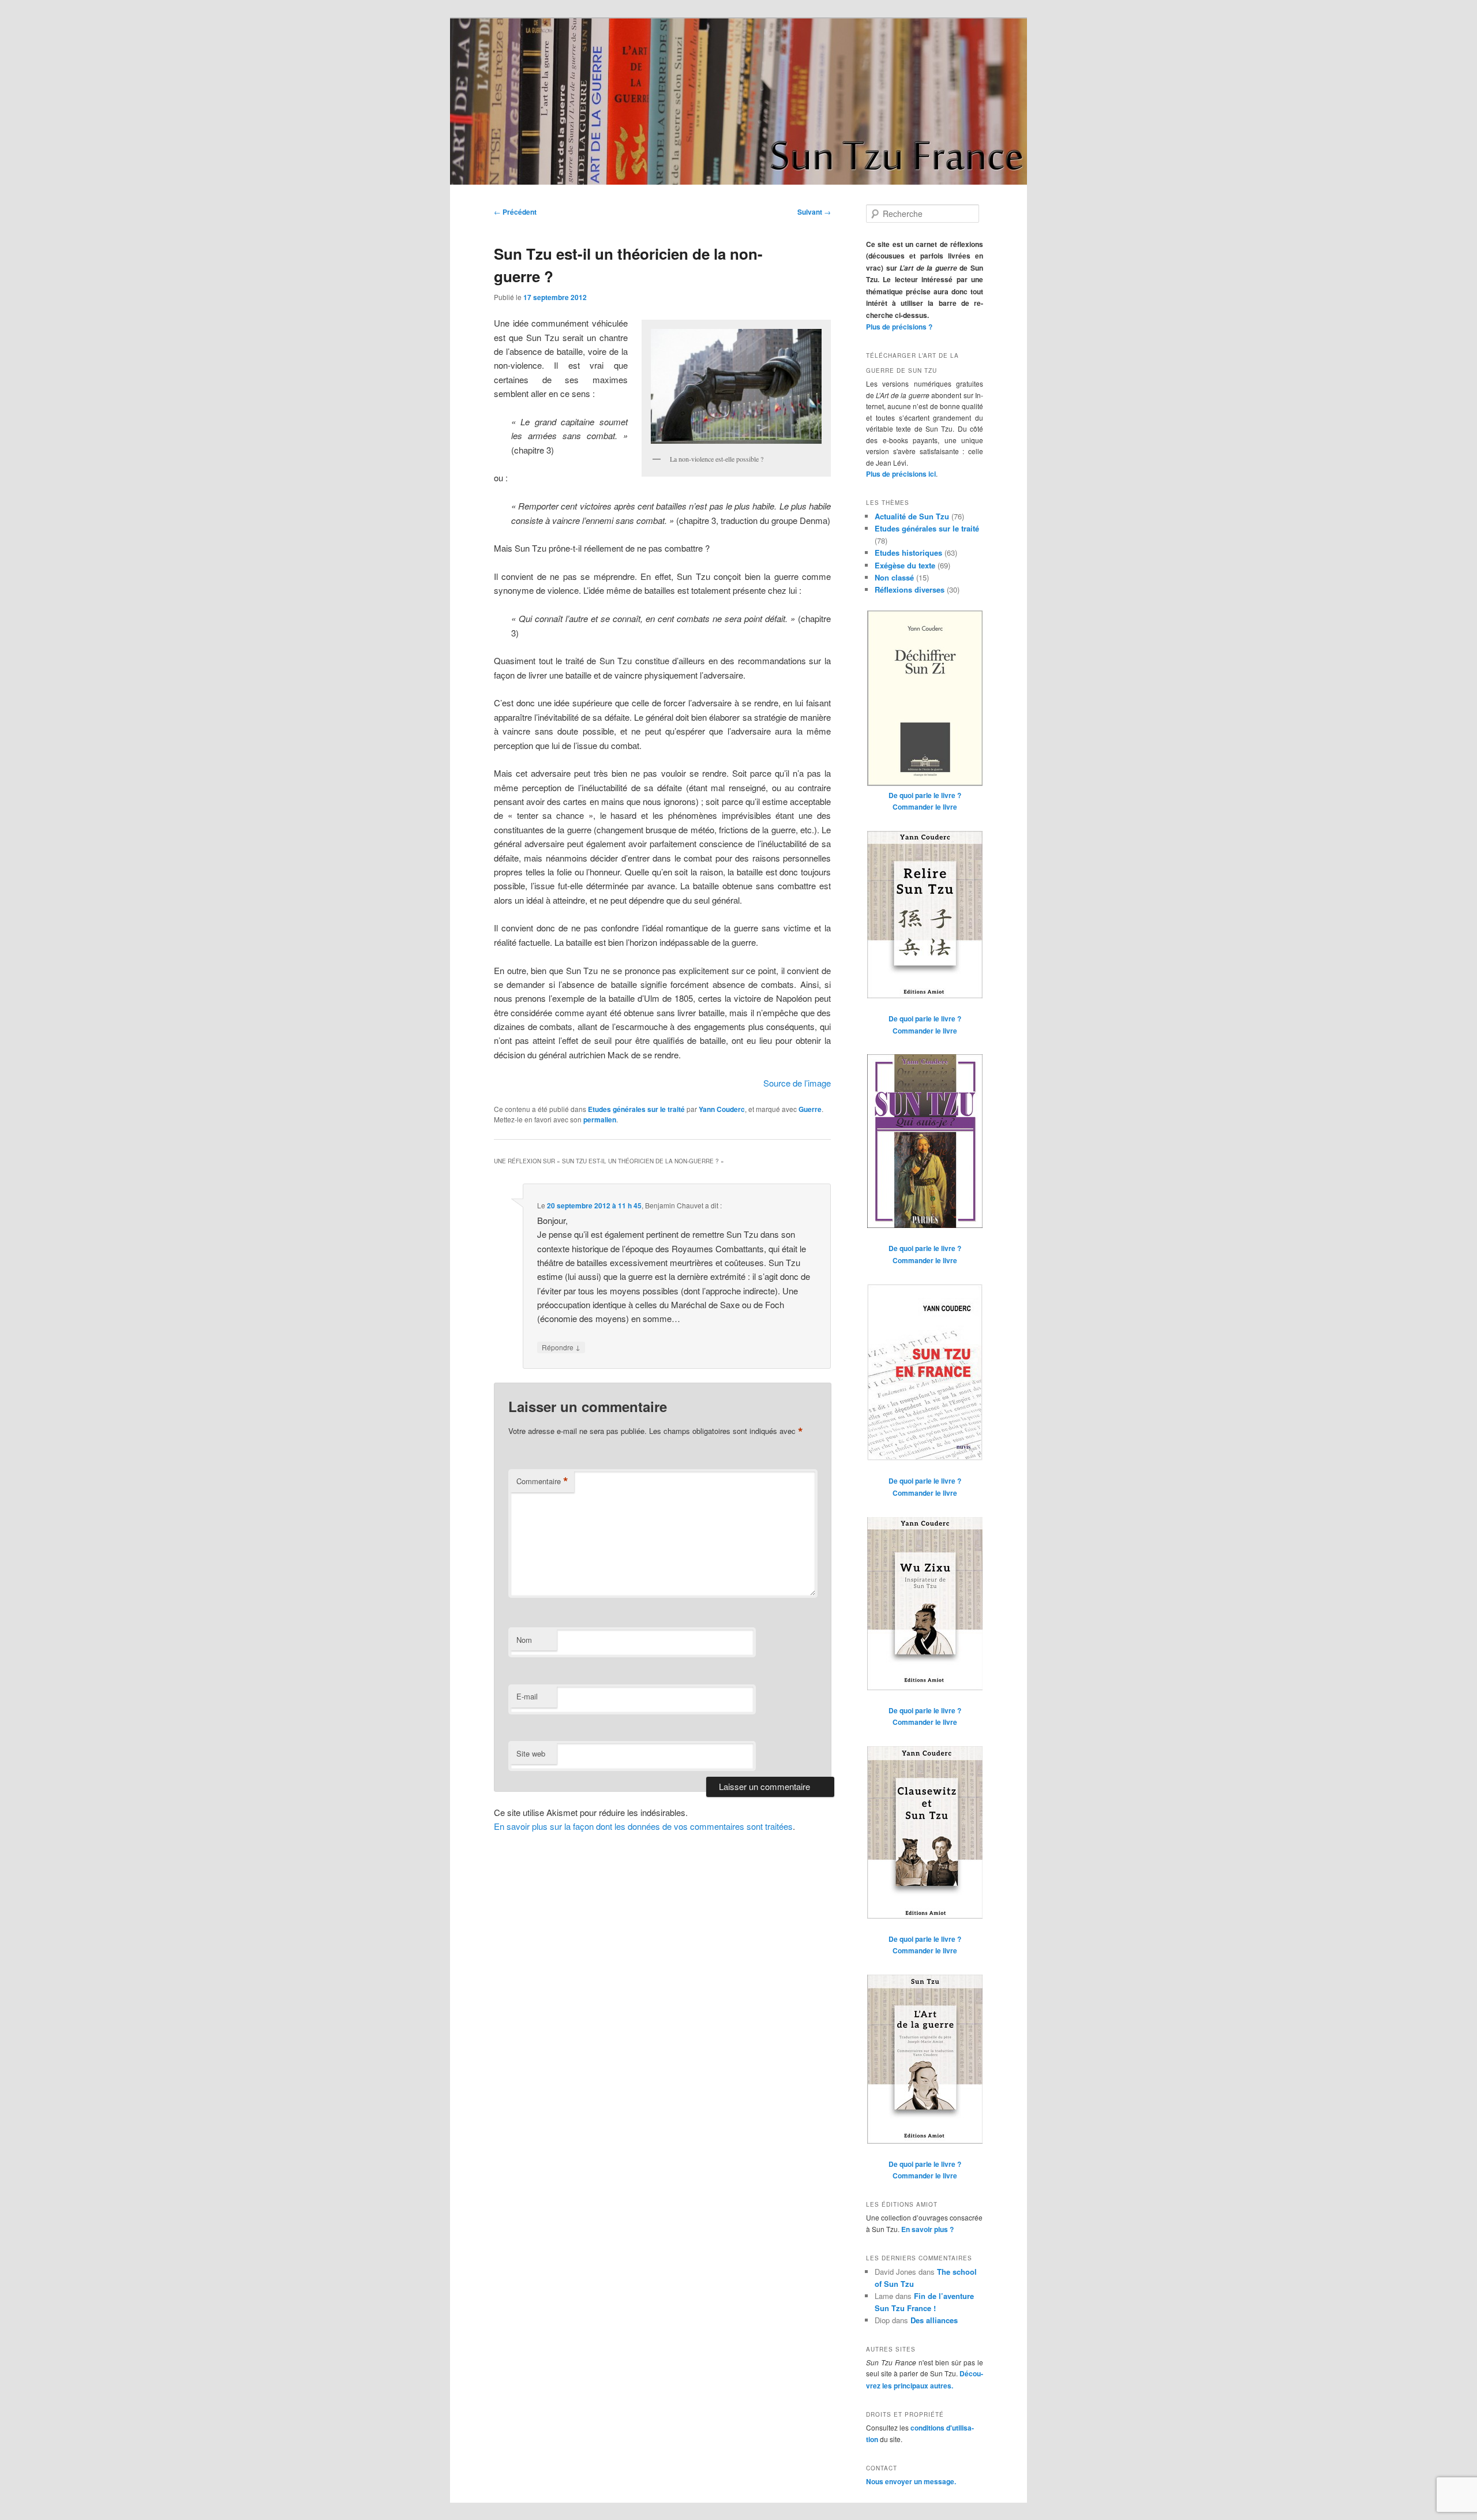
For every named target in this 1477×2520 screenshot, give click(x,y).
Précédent (515, 212)
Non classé (894, 577)
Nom (524, 1640)
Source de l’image (797, 1083)
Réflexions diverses (910, 589)
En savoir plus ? (927, 2229)
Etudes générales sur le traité (636, 1109)
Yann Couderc (722, 1109)
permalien (600, 1119)
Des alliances (934, 2320)
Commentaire (542, 1481)
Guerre (810, 1109)
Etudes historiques (908, 553)
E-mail (527, 1696)
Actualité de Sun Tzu (912, 516)
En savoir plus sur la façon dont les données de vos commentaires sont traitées (643, 1826)
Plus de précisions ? (899, 327)
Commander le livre (925, 807)
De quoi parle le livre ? (925, 795)
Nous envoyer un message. (911, 2481)
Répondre (561, 1347)
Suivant (814, 212)
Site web (531, 1753)
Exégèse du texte (905, 565)
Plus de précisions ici (901, 474)
